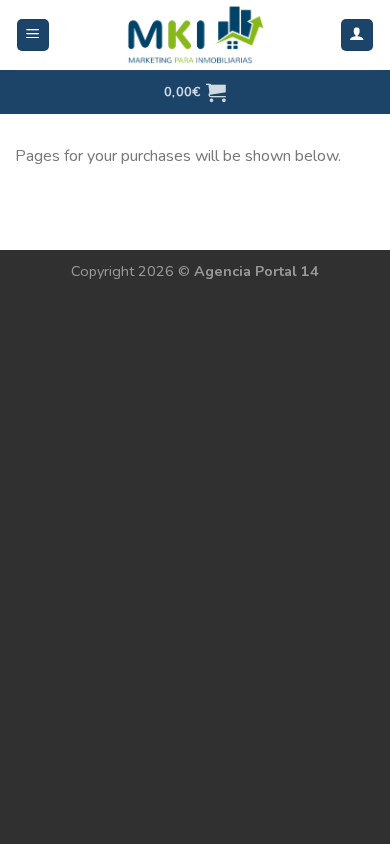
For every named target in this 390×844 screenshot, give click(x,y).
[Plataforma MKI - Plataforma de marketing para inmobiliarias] (195, 35)
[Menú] (33, 35)
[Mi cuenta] (357, 35)
